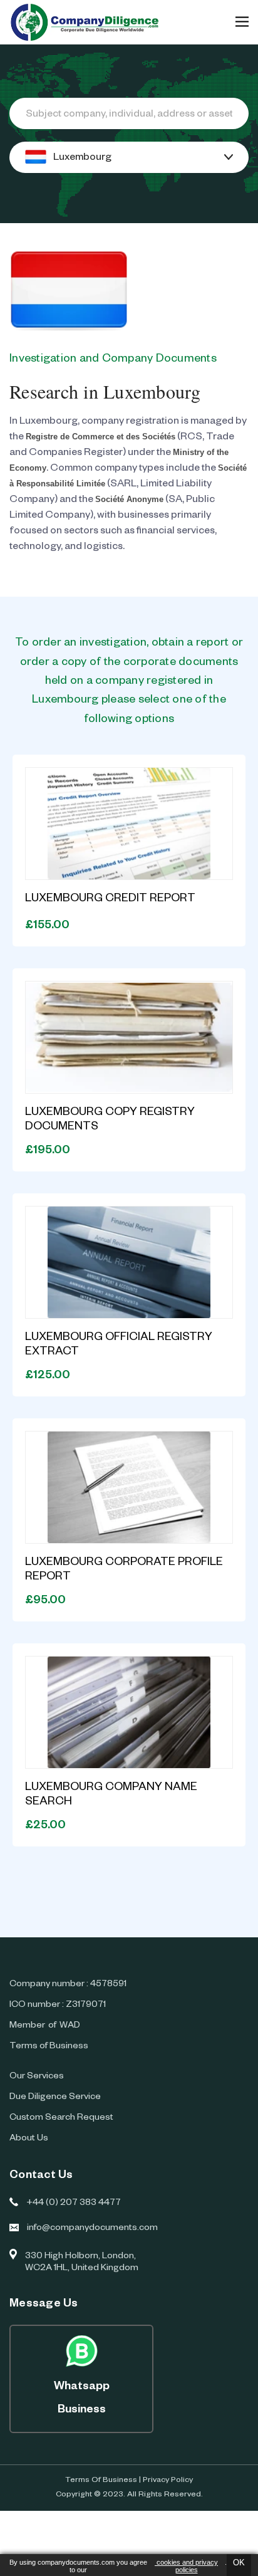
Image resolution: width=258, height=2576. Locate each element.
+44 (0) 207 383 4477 (74, 2204)
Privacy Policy (168, 2481)
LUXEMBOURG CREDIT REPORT (110, 899)
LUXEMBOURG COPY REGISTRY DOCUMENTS (110, 1120)
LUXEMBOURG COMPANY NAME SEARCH (111, 1795)
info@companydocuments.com (92, 2229)
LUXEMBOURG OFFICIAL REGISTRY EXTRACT (119, 1345)
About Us (29, 2139)
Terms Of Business (101, 2481)
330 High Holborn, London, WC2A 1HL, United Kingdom (82, 2263)
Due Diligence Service (55, 2098)
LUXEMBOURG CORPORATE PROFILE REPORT (124, 1570)
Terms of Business (49, 2047)
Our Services (37, 2077)
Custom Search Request (61, 2118)
